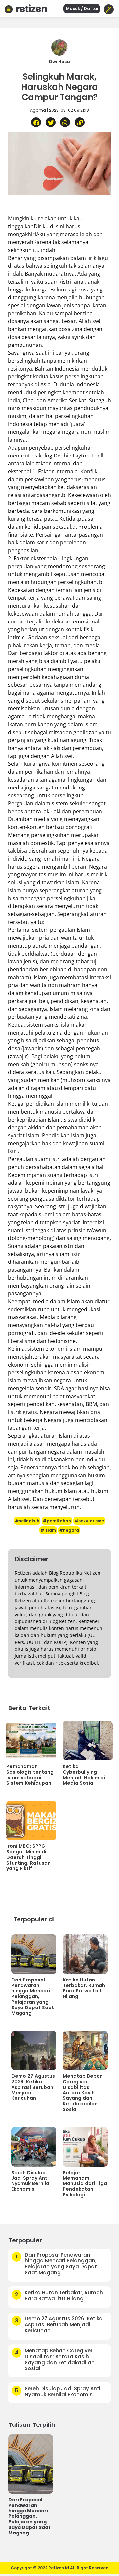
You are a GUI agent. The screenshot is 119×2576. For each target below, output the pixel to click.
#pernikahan (57, 1521)
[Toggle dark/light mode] (109, 9)
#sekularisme (89, 1521)
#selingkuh (27, 1521)
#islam (48, 1530)
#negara (69, 1530)
